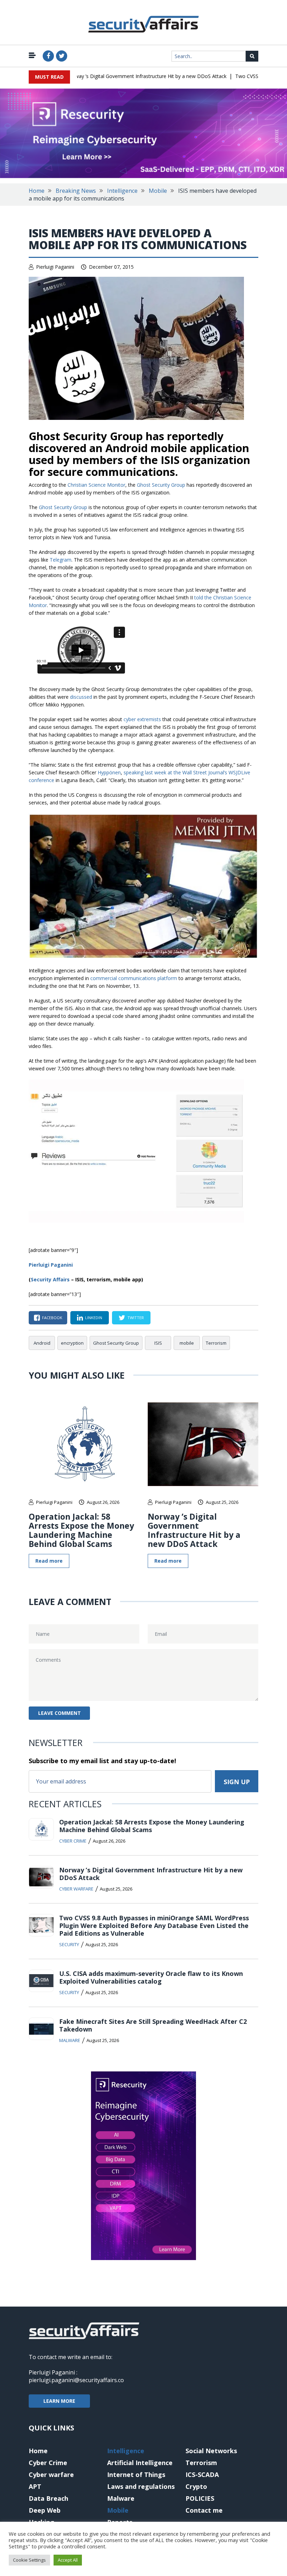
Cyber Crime (73, 1841)
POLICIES (200, 2498)
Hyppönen (109, 772)
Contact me (204, 2510)
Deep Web (45, 2510)
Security (69, 1944)
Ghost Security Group (161, 485)
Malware (70, 2040)
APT (35, 2486)
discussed (81, 697)
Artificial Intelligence (140, 2463)
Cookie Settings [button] (29, 2560)
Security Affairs (50, 1279)
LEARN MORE (59, 2401)
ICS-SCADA (202, 2475)
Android (42, 1343)
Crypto (196, 2486)
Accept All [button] (68, 2560)
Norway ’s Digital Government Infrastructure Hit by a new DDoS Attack (125, 76)
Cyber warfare (76, 1889)
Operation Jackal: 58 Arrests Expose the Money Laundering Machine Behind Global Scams (81, 1530)
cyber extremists (142, 719)
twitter (136, 1318)
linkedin (94, 1318)
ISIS (158, 1343)
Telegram (61, 560)
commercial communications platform (134, 978)
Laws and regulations (141, 2486)
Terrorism (216, 1343)
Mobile (158, 191)
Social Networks (211, 2451)
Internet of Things (136, 2475)
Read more (49, 1561)
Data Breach (48, 2498)
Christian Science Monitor (96, 485)
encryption (72, 1343)
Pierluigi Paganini (55, 267)
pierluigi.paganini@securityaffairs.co (76, 2380)
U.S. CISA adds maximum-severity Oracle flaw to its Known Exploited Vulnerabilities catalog (151, 1977)
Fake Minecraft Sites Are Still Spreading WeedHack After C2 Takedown (153, 2025)
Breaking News (76, 191)
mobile (187, 1343)
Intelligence (122, 191)
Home (37, 191)
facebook (52, 1318)
